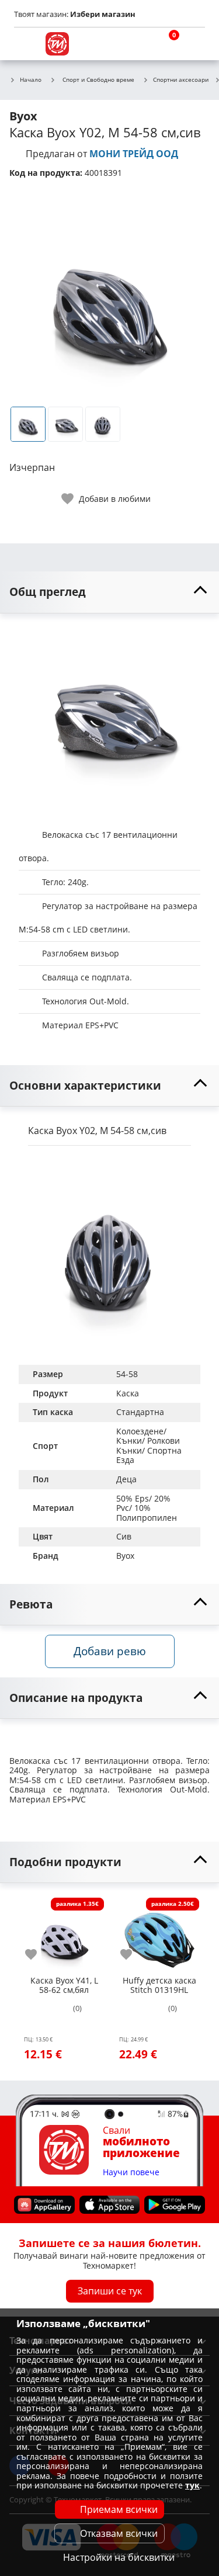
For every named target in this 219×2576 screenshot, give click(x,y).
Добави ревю (110, 1651)
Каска (128, 1393)
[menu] (26, 44)
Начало (31, 80)
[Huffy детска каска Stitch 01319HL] (159, 1933)
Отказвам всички (119, 2533)
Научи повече (131, 2172)
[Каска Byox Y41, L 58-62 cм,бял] (64, 1933)
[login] (193, 44)
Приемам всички (119, 2509)
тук (192, 2485)
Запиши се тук (110, 2291)
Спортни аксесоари (181, 80)
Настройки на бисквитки (119, 2557)
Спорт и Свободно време (98, 79)
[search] (137, 44)
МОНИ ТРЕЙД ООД (134, 154)
